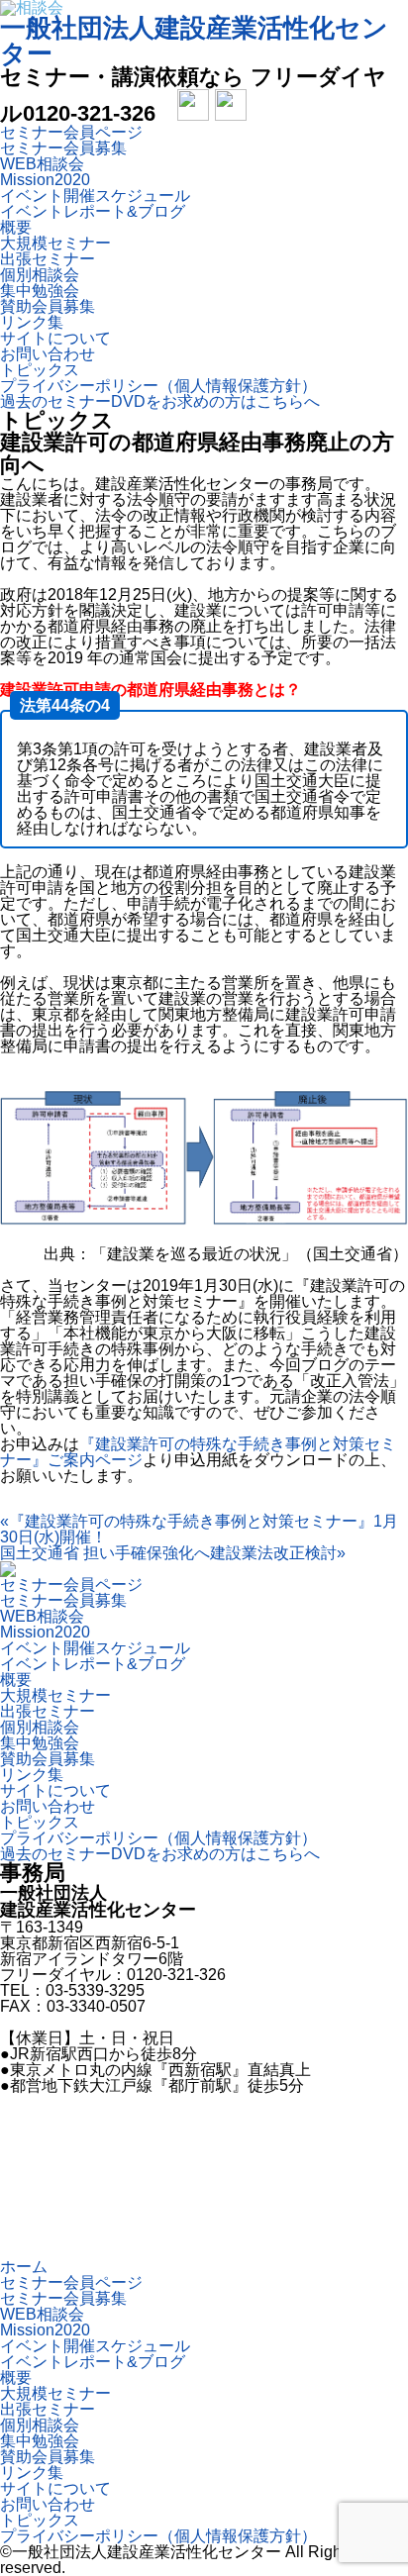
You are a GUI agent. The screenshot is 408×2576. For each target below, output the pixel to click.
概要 (16, 227)
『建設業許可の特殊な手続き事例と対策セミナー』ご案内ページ (198, 1452)
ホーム (24, 2267)
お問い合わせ (48, 354)
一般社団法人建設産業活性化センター (194, 41)
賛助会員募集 (48, 306)
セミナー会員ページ (71, 132)
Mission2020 (45, 180)
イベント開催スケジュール (95, 196)
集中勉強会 (40, 291)
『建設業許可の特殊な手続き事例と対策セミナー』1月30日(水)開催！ (199, 1529)
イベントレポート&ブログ (93, 211)
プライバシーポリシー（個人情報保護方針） (158, 386)
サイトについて (55, 338)
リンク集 (32, 322)
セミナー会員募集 (63, 148)
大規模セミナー (55, 243)
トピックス (40, 370)
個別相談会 (40, 275)
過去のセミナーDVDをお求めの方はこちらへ (160, 401)
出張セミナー (48, 259)
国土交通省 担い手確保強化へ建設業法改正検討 (173, 1553)
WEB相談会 (42, 164)
